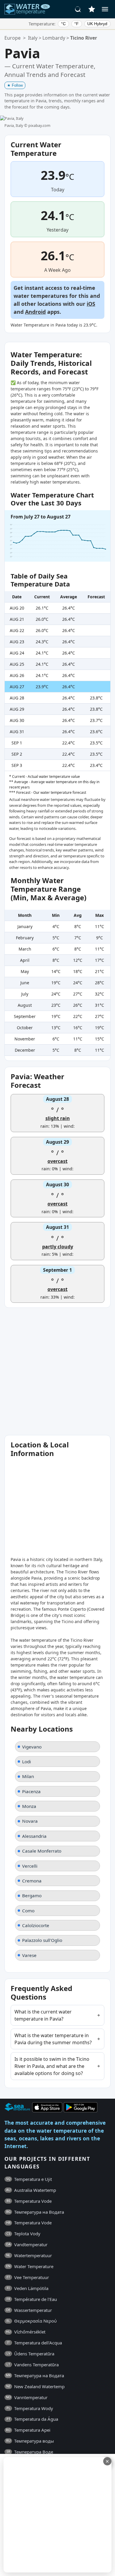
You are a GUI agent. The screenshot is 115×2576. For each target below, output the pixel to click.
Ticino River (84, 38)
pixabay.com (39, 125)
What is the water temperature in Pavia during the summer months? (53, 2039)
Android (35, 312)
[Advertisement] (57, 1371)
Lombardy (54, 38)
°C (63, 24)
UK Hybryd (97, 24)
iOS (91, 304)
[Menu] (105, 9)
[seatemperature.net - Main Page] (27, 9)
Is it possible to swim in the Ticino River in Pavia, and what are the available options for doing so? (52, 2066)
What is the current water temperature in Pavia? (43, 2015)
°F (77, 24)
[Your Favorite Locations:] (92, 9)
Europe (13, 38)
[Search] (78, 9)
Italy (33, 38)
